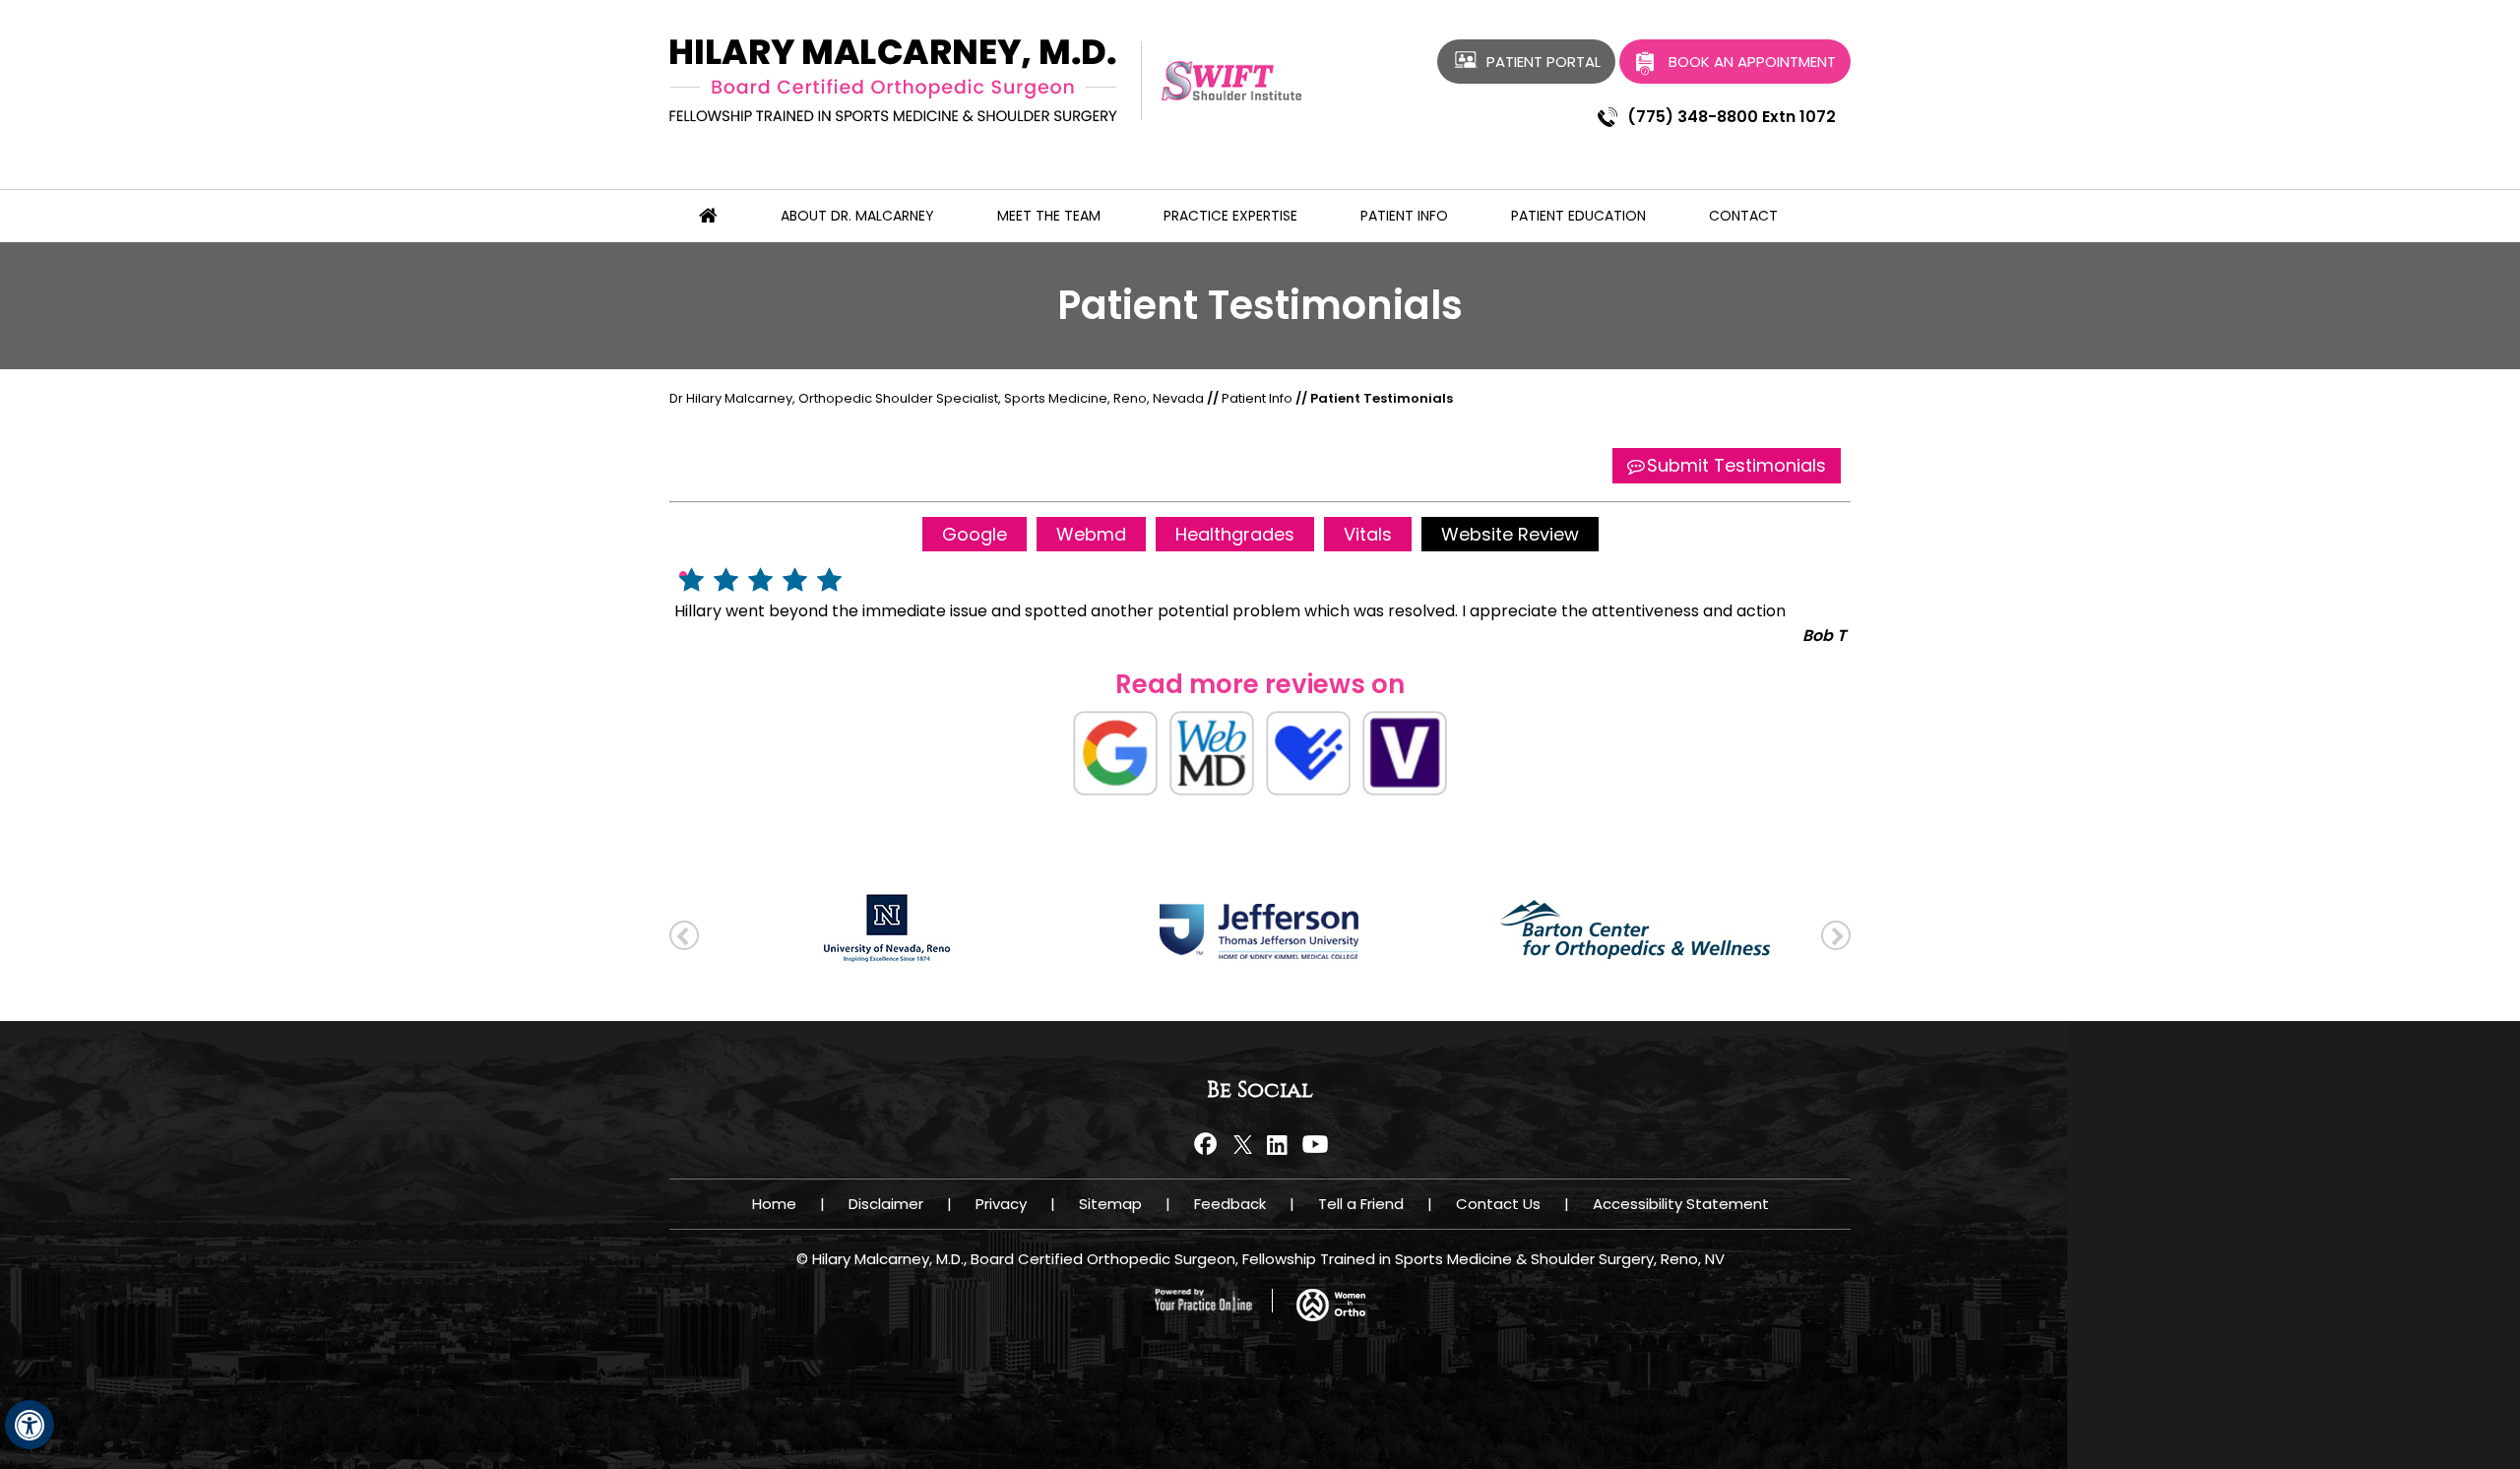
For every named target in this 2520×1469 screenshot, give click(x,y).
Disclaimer (886, 1204)
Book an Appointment (1752, 62)
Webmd (1091, 534)
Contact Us (1498, 1204)
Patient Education (1578, 216)
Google (975, 534)
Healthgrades (1235, 534)
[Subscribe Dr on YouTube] (1312, 1144)
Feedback (1230, 1204)
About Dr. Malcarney (857, 216)
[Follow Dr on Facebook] (1208, 1144)
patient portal (1543, 62)
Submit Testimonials (1736, 465)
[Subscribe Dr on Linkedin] (1277, 1144)
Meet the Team (1049, 216)
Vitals (1368, 534)
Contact (1743, 216)
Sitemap (1110, 1204)
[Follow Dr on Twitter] (1243, 1144)
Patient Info (1404, 216)
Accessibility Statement (1681, 1204)
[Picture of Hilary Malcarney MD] (893, 79)
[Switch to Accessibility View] (30, 1425)
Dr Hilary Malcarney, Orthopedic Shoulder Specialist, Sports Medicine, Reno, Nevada (937, 398)
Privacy (1001, 1204)
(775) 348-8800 (1693, 117)
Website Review (1510, 534)
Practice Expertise (1230, 216)
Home (774, 1204)
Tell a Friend (1361, 1204)
